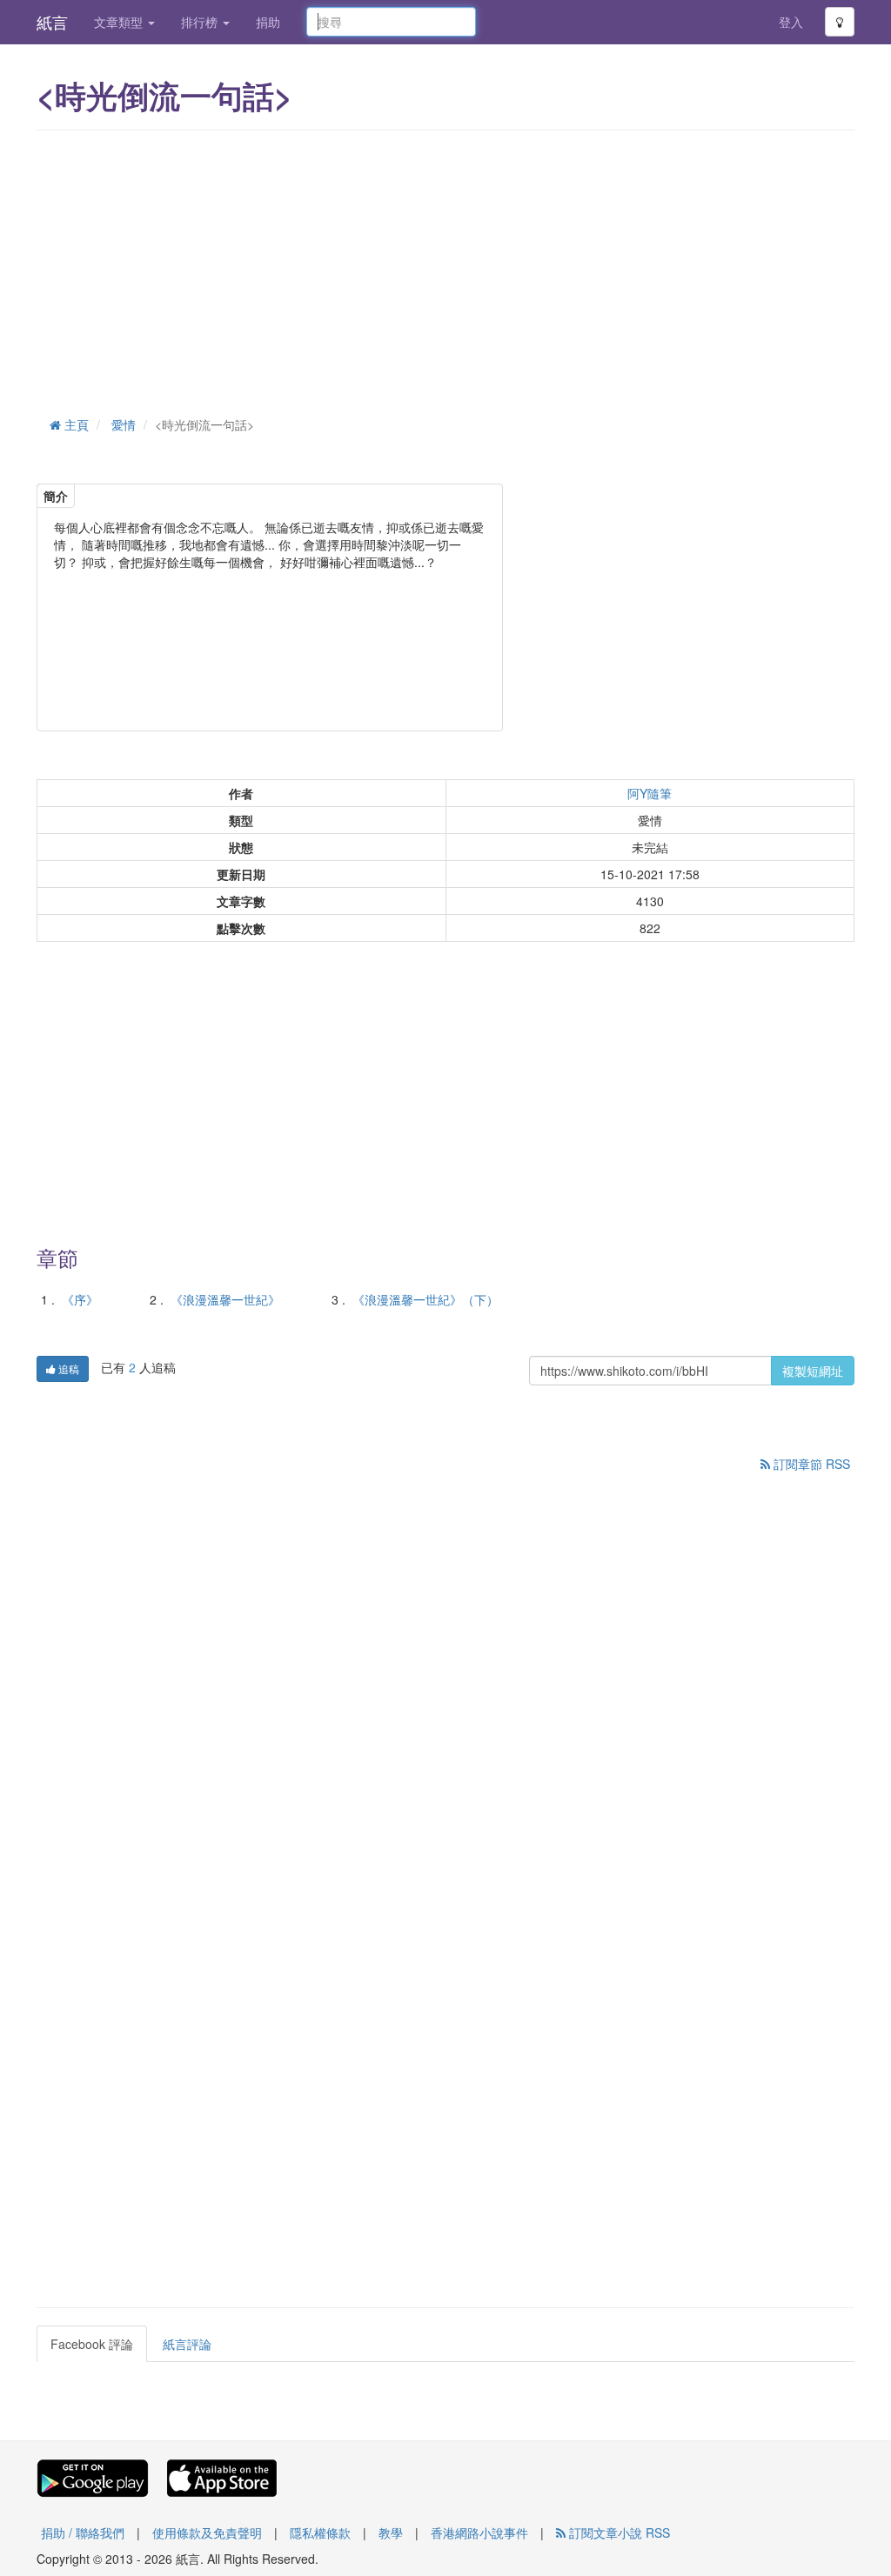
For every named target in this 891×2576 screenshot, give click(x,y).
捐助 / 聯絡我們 (83, 2533)
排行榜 (201, 22)
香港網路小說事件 (479, 2533)
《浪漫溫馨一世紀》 (225, 1299)
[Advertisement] (445, 270)
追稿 (67, 1368)
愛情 (124, 424)
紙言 (52, 22)
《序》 (80, 1299)
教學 (391, 2533)
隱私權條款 (320, 2533)
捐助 (268, 22)
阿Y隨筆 (650, 793)
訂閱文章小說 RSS (618, 2533)
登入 (791, 22)
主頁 (75, 424)
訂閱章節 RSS (810, 1464)
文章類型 (120, 22)
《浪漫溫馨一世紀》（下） (425, 1299)
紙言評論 (187, 2344)
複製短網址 (813, 1371)
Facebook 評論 (92, 2344)
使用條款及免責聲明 (207, 2533)
